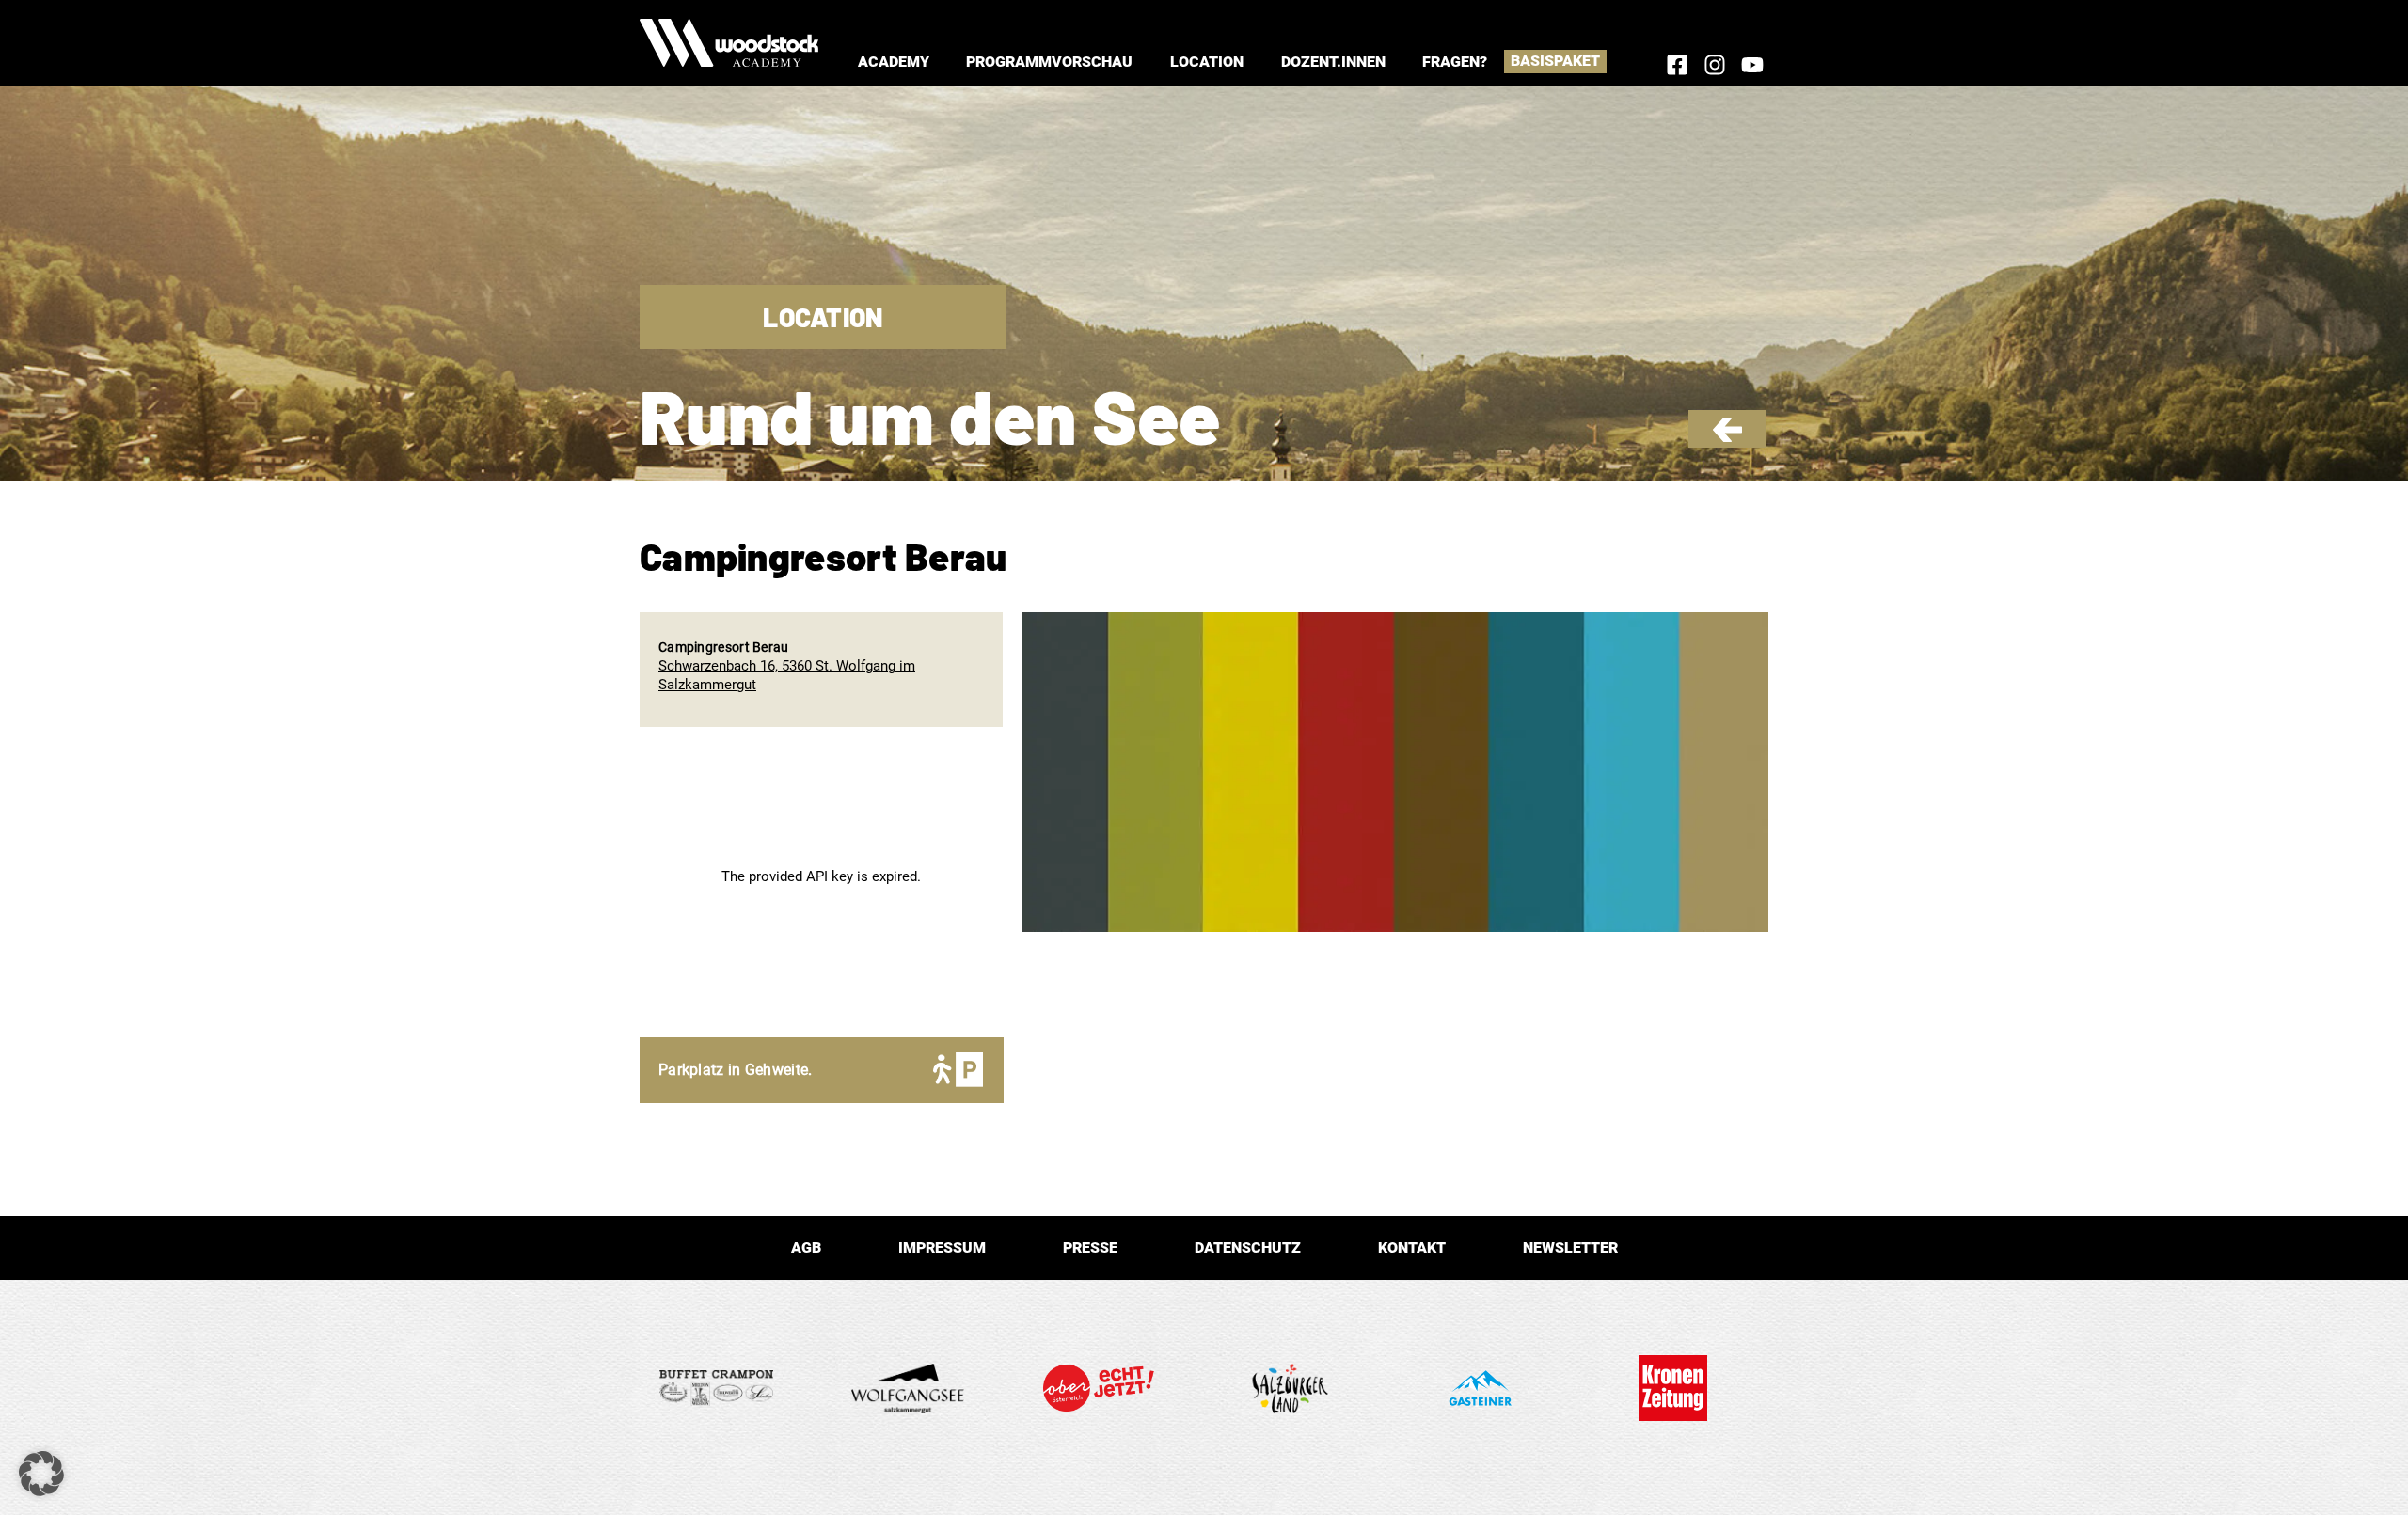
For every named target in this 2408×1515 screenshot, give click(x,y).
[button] (894, 62)
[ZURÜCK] (1727, 437)
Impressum (942, 1247)
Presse (1090, 1247)
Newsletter (1570, 1247)
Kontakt (1412, 1247)
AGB (806, 1247)
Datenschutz (1248, 1247)
